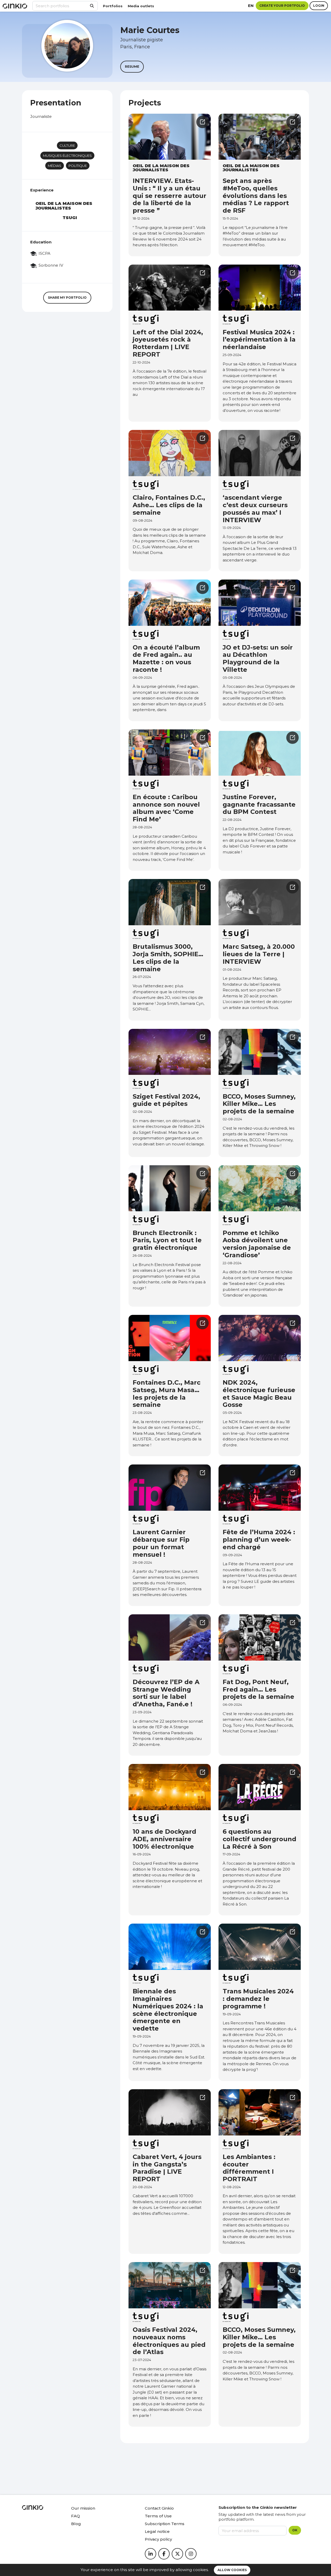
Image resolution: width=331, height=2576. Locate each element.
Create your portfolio (282, 6)
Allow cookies (232, 2570)
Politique (78, 166)
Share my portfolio (67, 298)
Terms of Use (158, 2516)
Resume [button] (132, 67)
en (251, 6)
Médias (55, 166)
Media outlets (141, 6)
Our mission (83, 2508)
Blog (76, 2524)
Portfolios (113, 6)
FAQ (76, 2516)
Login (319, 6)
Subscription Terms (165, 2524)
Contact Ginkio (159, 2508)
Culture (67, 145)
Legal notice (157, 2531)
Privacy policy (158, 2539)
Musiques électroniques (67, 156)
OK (295, 2530)
